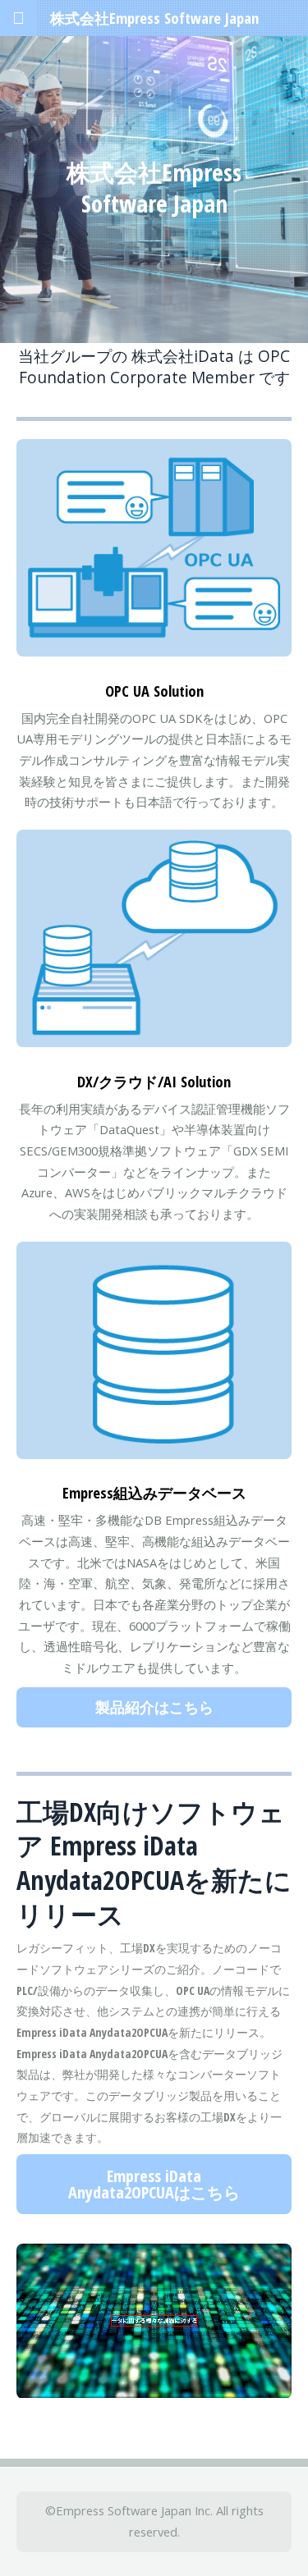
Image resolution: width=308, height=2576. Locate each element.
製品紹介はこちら (154, 1707)
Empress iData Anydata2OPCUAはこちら (154, 2184)
